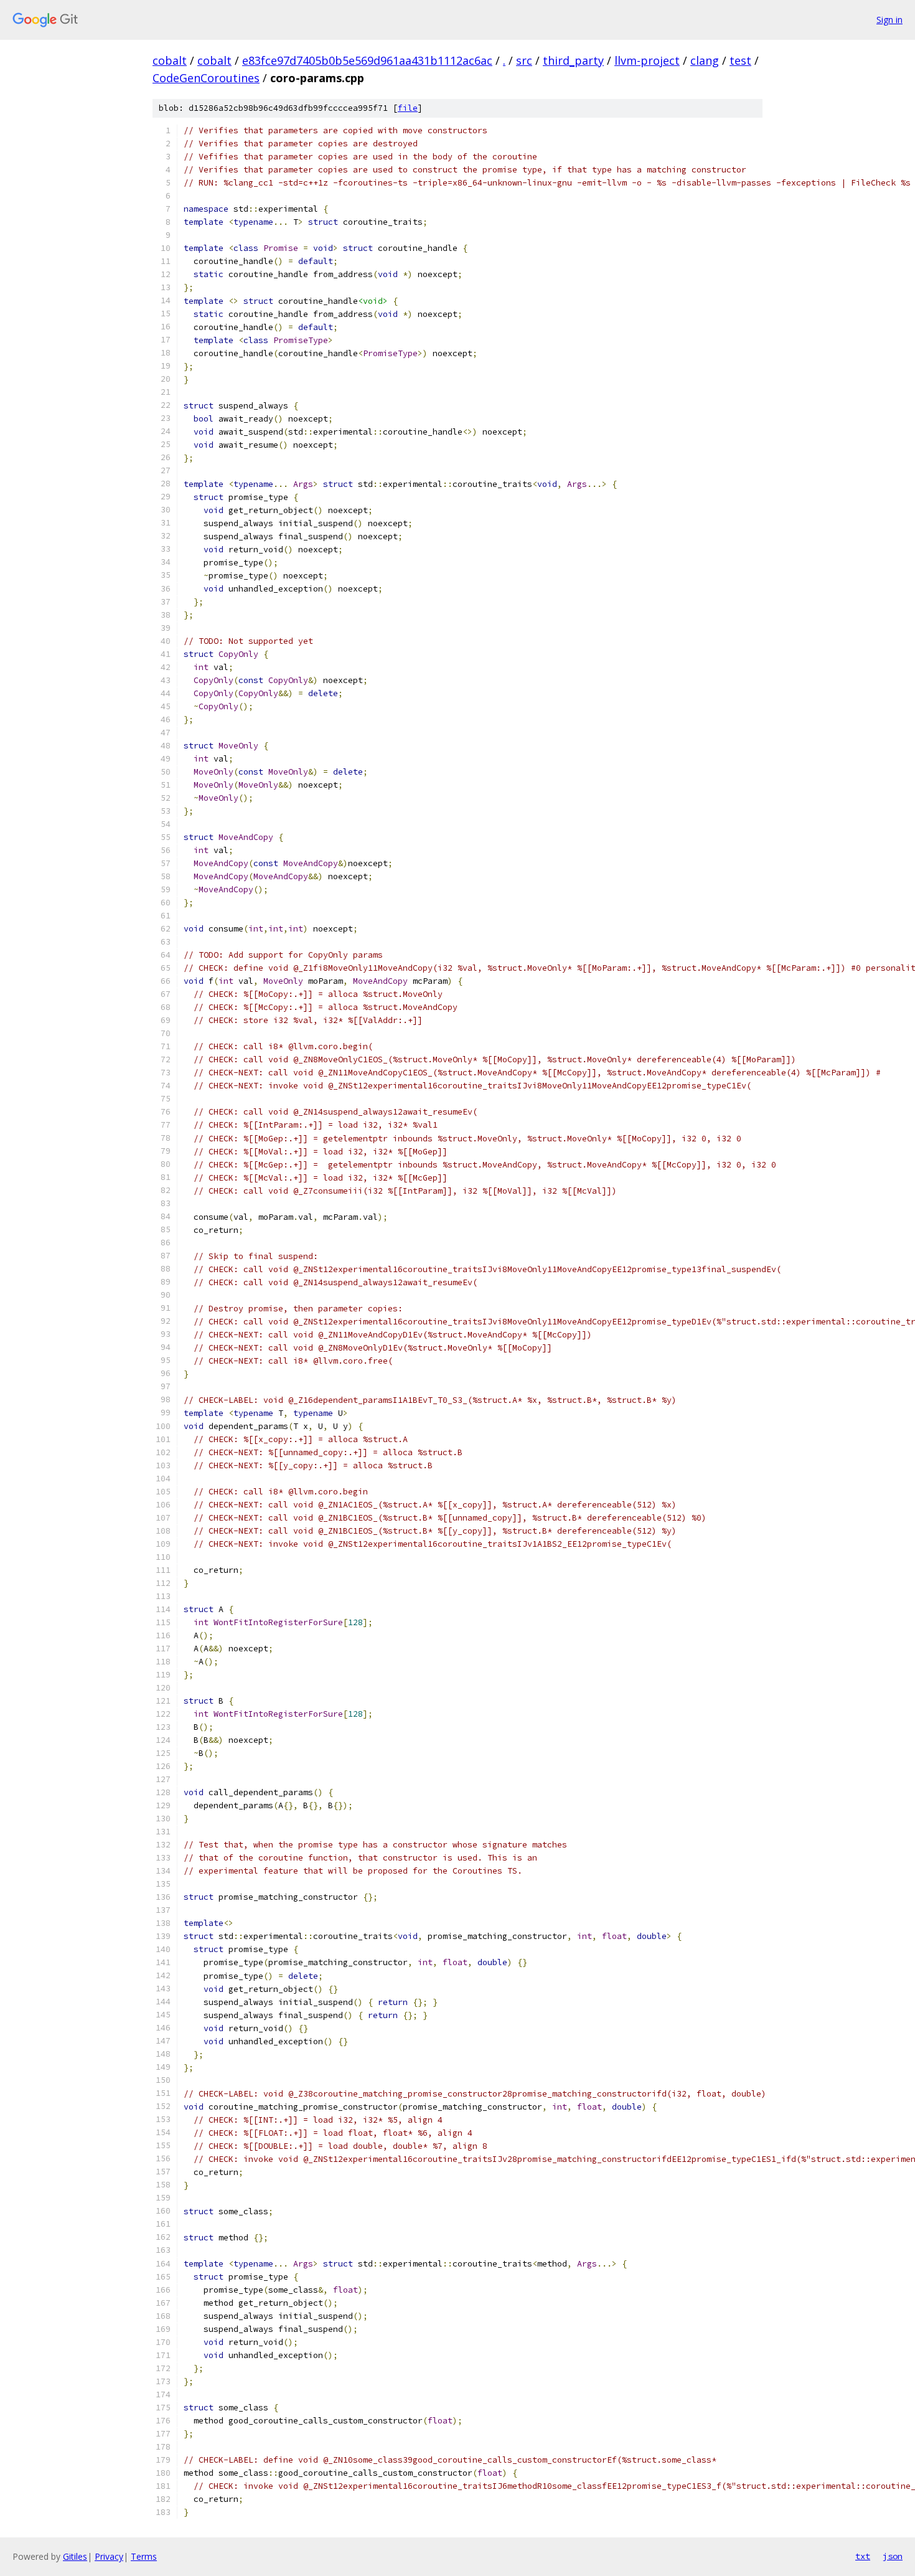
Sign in (889, 20)
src (524, 60)
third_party (573, 60)
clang (705, 60)
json (893, 2556)
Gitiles (75, 2556)
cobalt (170, 60)
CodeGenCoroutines (206, 78)
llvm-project (647, 60)
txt (863, 2556)
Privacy (109, 2556)
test (740, 60)
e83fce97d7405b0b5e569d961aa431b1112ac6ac (367, 60)
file (408, 108)
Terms (144, 2556)
